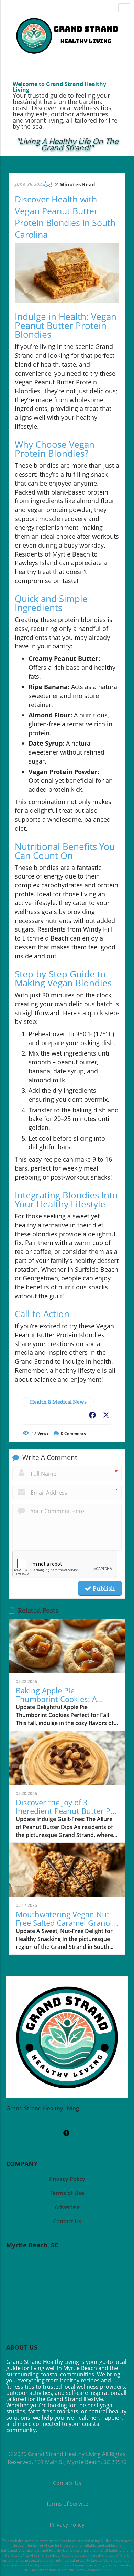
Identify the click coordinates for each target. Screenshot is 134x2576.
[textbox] (67, 145)
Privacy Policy (67, 2525)
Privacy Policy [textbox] (67, 2179)
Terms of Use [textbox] (67, 2193)
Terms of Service (67, 2504)
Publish (103, 1588)
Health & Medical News (58, 1402)
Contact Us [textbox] (67, 2221)
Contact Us (67, 2483)
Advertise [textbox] (67, 2207)
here (107, 2570)
